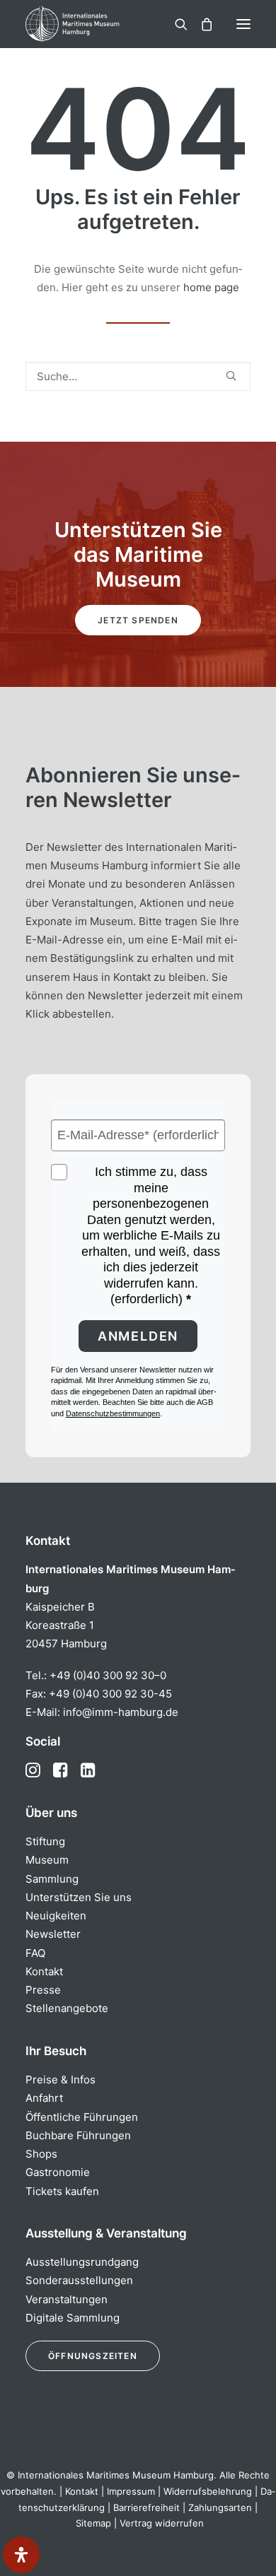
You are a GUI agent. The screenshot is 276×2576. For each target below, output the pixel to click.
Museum (47, 1860)
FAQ (35, 1953)
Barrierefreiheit (146, 2507)
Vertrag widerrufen (162, 2523)
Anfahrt (44, 2098)
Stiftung (45, 1841)
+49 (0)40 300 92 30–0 (108, 1675)
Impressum (131, 2491)
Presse (43, 1990)
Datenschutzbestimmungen (113, 1413)
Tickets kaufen (62, 2191)
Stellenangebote (67, 2008)
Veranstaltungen (67, 2299)
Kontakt (44, 1971)
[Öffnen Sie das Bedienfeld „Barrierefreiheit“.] (21, 2555)
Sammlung (52, 1879)
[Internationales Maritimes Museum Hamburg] (96, 24)
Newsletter (53, 1934)
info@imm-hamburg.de (121, 1712)
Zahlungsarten (220, 2507)
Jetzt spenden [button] (138, 620)
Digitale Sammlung (73, 2318)
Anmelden (138, 1336)
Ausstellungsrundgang (82, 2262)
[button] (243, 24)
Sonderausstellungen (79, 2280)
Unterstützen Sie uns (79, 1897)
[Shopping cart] (200, 24)
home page (211, 287)
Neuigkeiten (56, 1916)
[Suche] (175, 24)
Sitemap (93, 2523)
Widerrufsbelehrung (208, 2491)
